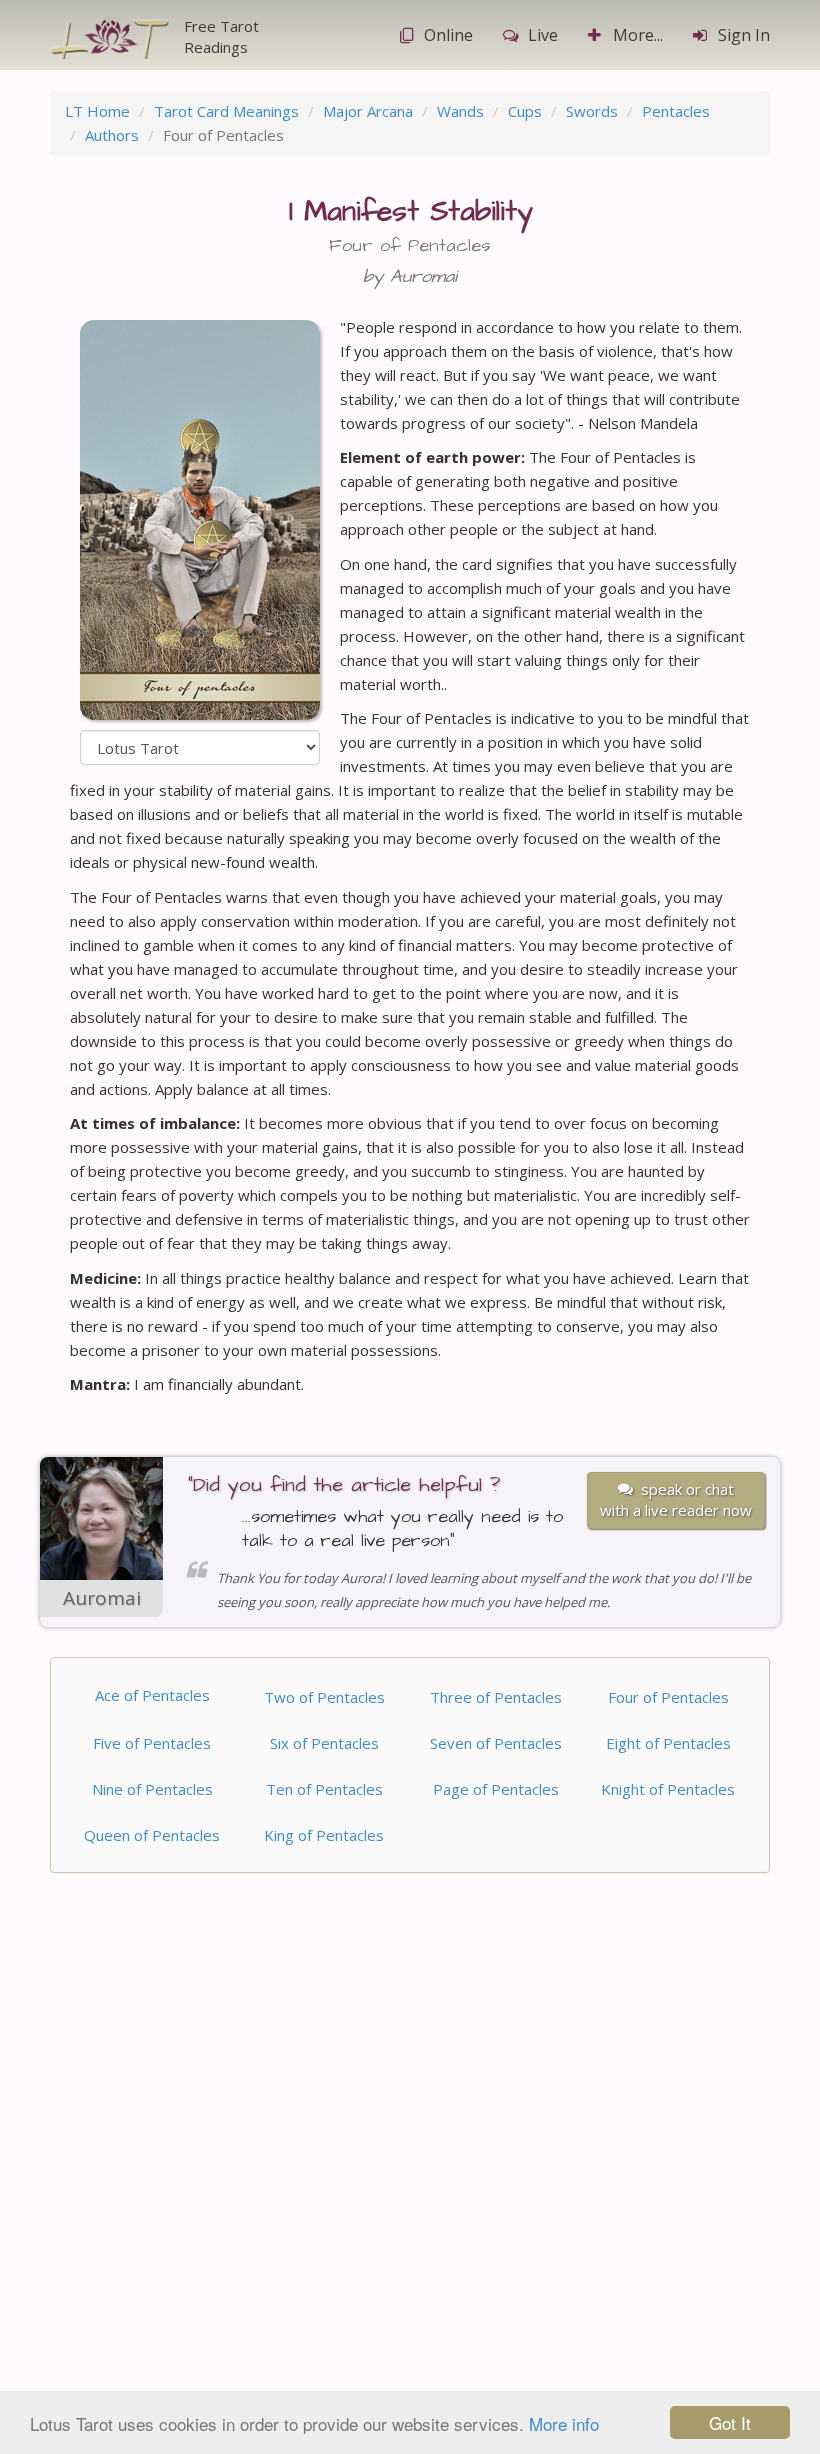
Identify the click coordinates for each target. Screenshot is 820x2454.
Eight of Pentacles (668, 1743)
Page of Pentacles (496, 1789)
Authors (112, 135)
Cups (525, 111)
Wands (460, 111)
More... (638, 35)
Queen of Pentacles (152, 1835)
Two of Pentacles (324, 1697)
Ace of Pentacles (152, 1695)
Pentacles (676, 111)
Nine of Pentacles (152, 1789)
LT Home (97, 111)
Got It (730, 2422)
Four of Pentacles (668, 1697)
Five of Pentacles (152, 1743)
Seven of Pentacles (496, 1743)
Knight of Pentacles (668, 1789)
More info (564, 2423)
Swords (592, 111)
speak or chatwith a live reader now (676, 1499)
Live (543, 35)
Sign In (744, 35)
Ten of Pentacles (324, 1789)
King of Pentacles (324, 1835)
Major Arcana (368, 111)
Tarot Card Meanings (226, 111)
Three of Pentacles (496, 1697)
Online (448, 35)
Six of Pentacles (324, 1743)
